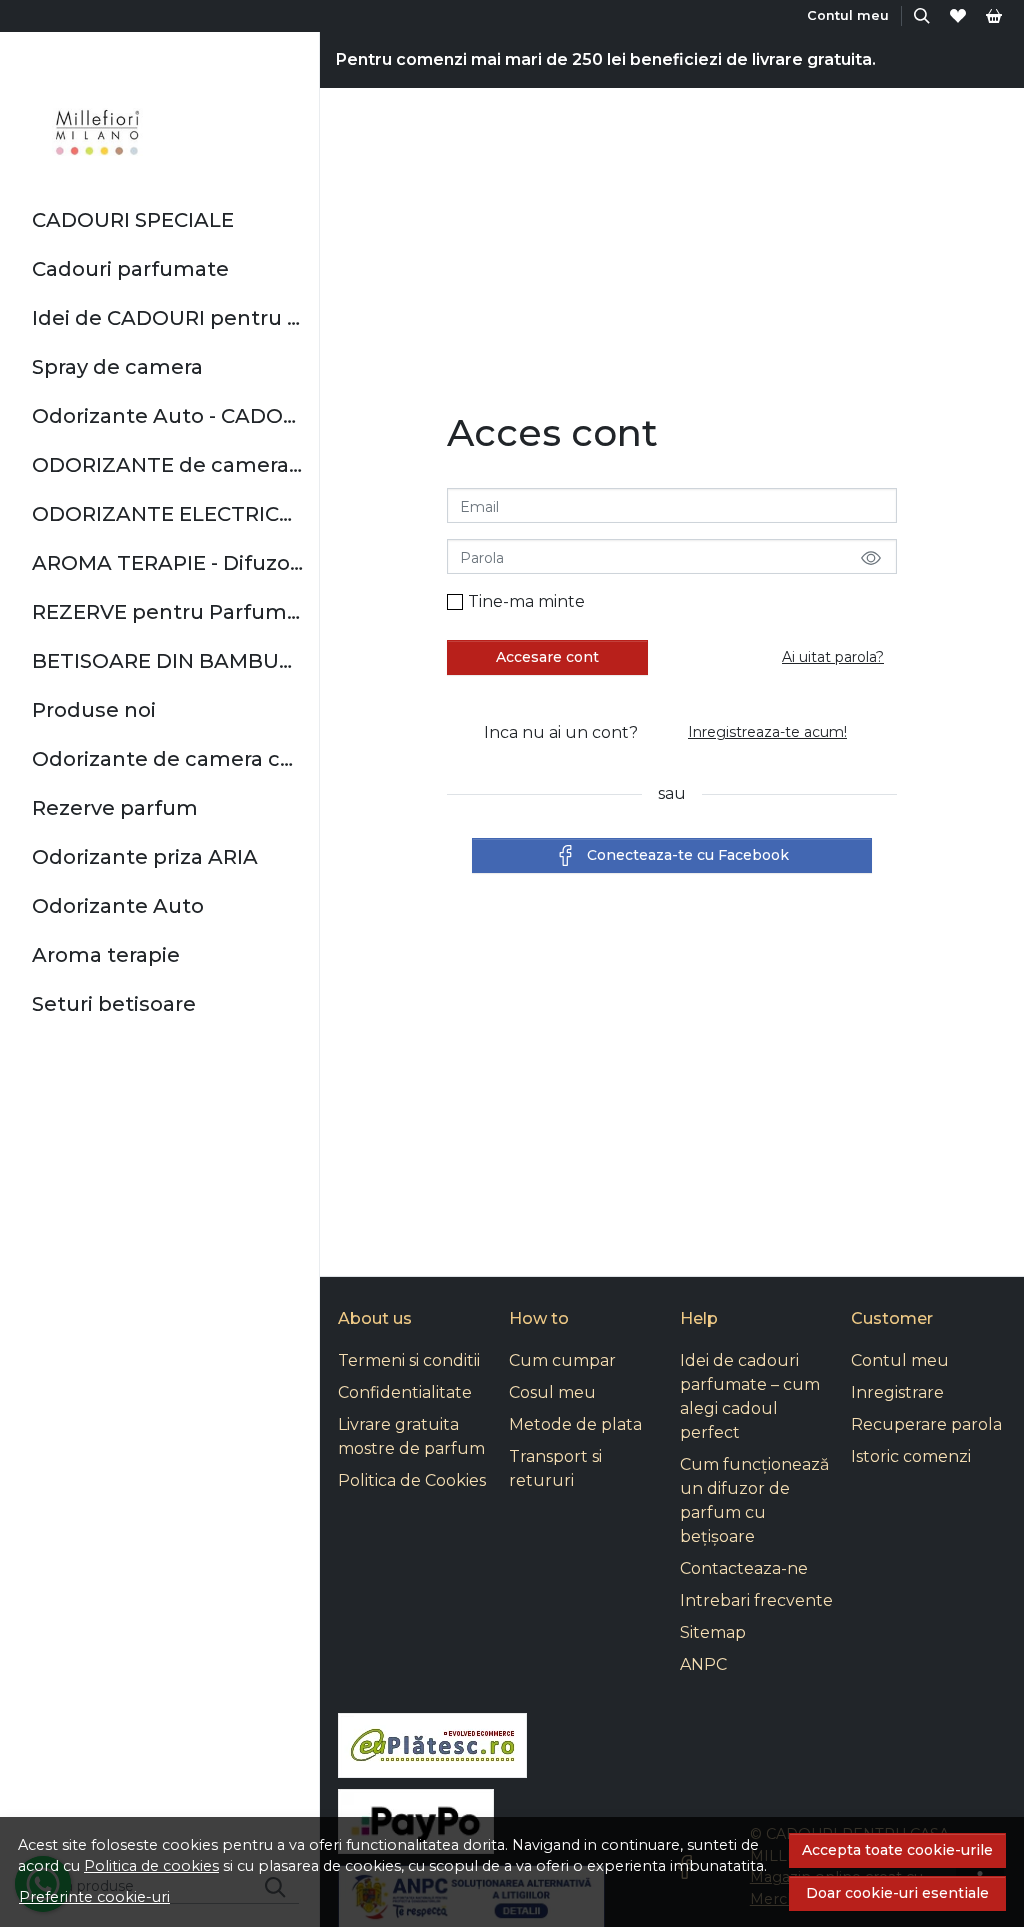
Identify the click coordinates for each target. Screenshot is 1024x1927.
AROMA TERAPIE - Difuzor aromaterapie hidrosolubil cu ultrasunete (167, 563)
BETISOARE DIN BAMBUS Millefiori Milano (167, 661)
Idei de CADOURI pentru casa (167, 318)
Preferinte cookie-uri (94, 1897)
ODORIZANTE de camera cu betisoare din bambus (167, 465)
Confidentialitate (405, 1392)
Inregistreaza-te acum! (767, 732)
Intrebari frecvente (756, 1600)
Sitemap (713, 1632)
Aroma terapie (106, 955)
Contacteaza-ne (744, 1568)
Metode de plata (575, 1424)
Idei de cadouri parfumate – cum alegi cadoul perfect (750, 1396)
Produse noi (94, 710)
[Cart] (994, 15)
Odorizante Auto (118, 906)
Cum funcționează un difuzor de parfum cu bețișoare (754, 1500)
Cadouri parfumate (130, 269)
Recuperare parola (926, 1424)
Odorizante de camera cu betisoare (167, 759)
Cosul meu (552, 1392)
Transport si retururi (555, 1468)
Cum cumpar (562, 1360)
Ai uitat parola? (833, 657)
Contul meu (900, 1360)
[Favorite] (958, 15)
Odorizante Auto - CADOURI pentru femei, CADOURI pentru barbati (167, 416)
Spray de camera (117, 367)
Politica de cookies (151, 1866)
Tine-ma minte (526, 601)
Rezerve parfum (115, 808)
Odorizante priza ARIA (145, 857)
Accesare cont (547, 657)
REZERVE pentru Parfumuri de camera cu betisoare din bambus (167, 612)
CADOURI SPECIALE (133, 220)
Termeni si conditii (409, 1360)
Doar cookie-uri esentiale (897, 1893)
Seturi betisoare (114, 1004)
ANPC (703, 1664)
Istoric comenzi (911, 1456)
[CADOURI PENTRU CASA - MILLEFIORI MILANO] (98, 132)
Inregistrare (897, 1392)
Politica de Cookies (412, 1480)
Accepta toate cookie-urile (897, 1850)
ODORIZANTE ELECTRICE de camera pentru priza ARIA (167, 514)
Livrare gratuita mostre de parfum (411, 1436)
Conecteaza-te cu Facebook (688, 855)
